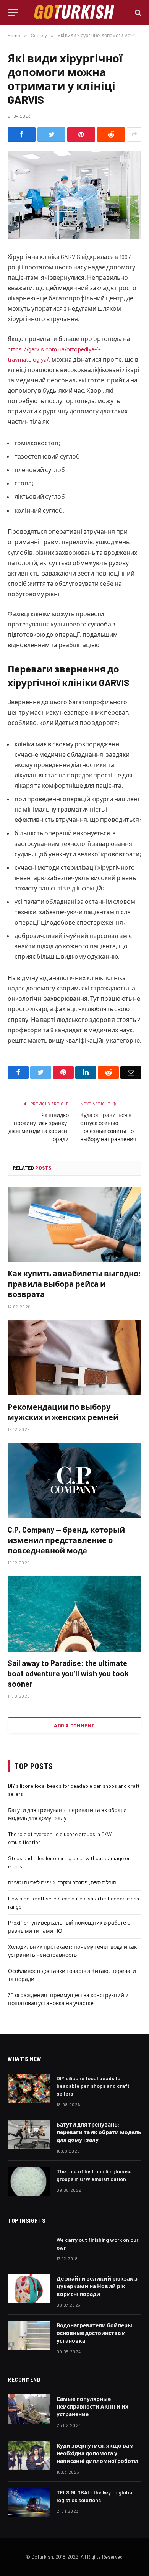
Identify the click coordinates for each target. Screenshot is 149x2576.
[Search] (137, 12)
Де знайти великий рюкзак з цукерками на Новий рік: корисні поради (97, 2286)
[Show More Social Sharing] (134, 134)
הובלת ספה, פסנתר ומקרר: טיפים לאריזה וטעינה (62, 1882)
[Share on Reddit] (111, 134)
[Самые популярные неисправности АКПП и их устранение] (29, 2409)
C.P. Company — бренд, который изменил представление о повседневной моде (66, 1540)
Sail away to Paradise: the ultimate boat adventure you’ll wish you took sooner (68, 1673)
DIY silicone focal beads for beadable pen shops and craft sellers (93, 2086)
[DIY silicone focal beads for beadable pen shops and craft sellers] (29, 2088)
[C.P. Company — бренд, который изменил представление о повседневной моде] (74, 1481)
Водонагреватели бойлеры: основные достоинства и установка (95, 2333)
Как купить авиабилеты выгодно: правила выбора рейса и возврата (74, 1284)
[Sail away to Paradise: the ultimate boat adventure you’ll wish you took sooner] (74, 1614)
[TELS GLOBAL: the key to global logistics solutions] (29, 2502)
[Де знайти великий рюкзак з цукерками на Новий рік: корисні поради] (29, 2289)
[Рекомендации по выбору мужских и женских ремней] (74, 1358)
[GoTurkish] (74, 12)
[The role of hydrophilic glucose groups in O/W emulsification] (29, 2181)
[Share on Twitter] (51, 134)
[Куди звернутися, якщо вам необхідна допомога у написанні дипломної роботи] (29, 2456)
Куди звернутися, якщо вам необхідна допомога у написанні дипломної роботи (97, 2453)
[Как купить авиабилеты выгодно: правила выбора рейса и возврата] (74, 1224)
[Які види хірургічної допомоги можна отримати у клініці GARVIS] (74, 195)
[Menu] (13, 12)
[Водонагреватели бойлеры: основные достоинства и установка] (29, 2335)
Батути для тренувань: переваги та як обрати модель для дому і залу (99, 2132)
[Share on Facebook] (22, 134)
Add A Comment (74, 1725)
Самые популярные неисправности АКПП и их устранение (92, 2406)
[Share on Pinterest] (81, 134)
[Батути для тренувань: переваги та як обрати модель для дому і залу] (29, 2135)
